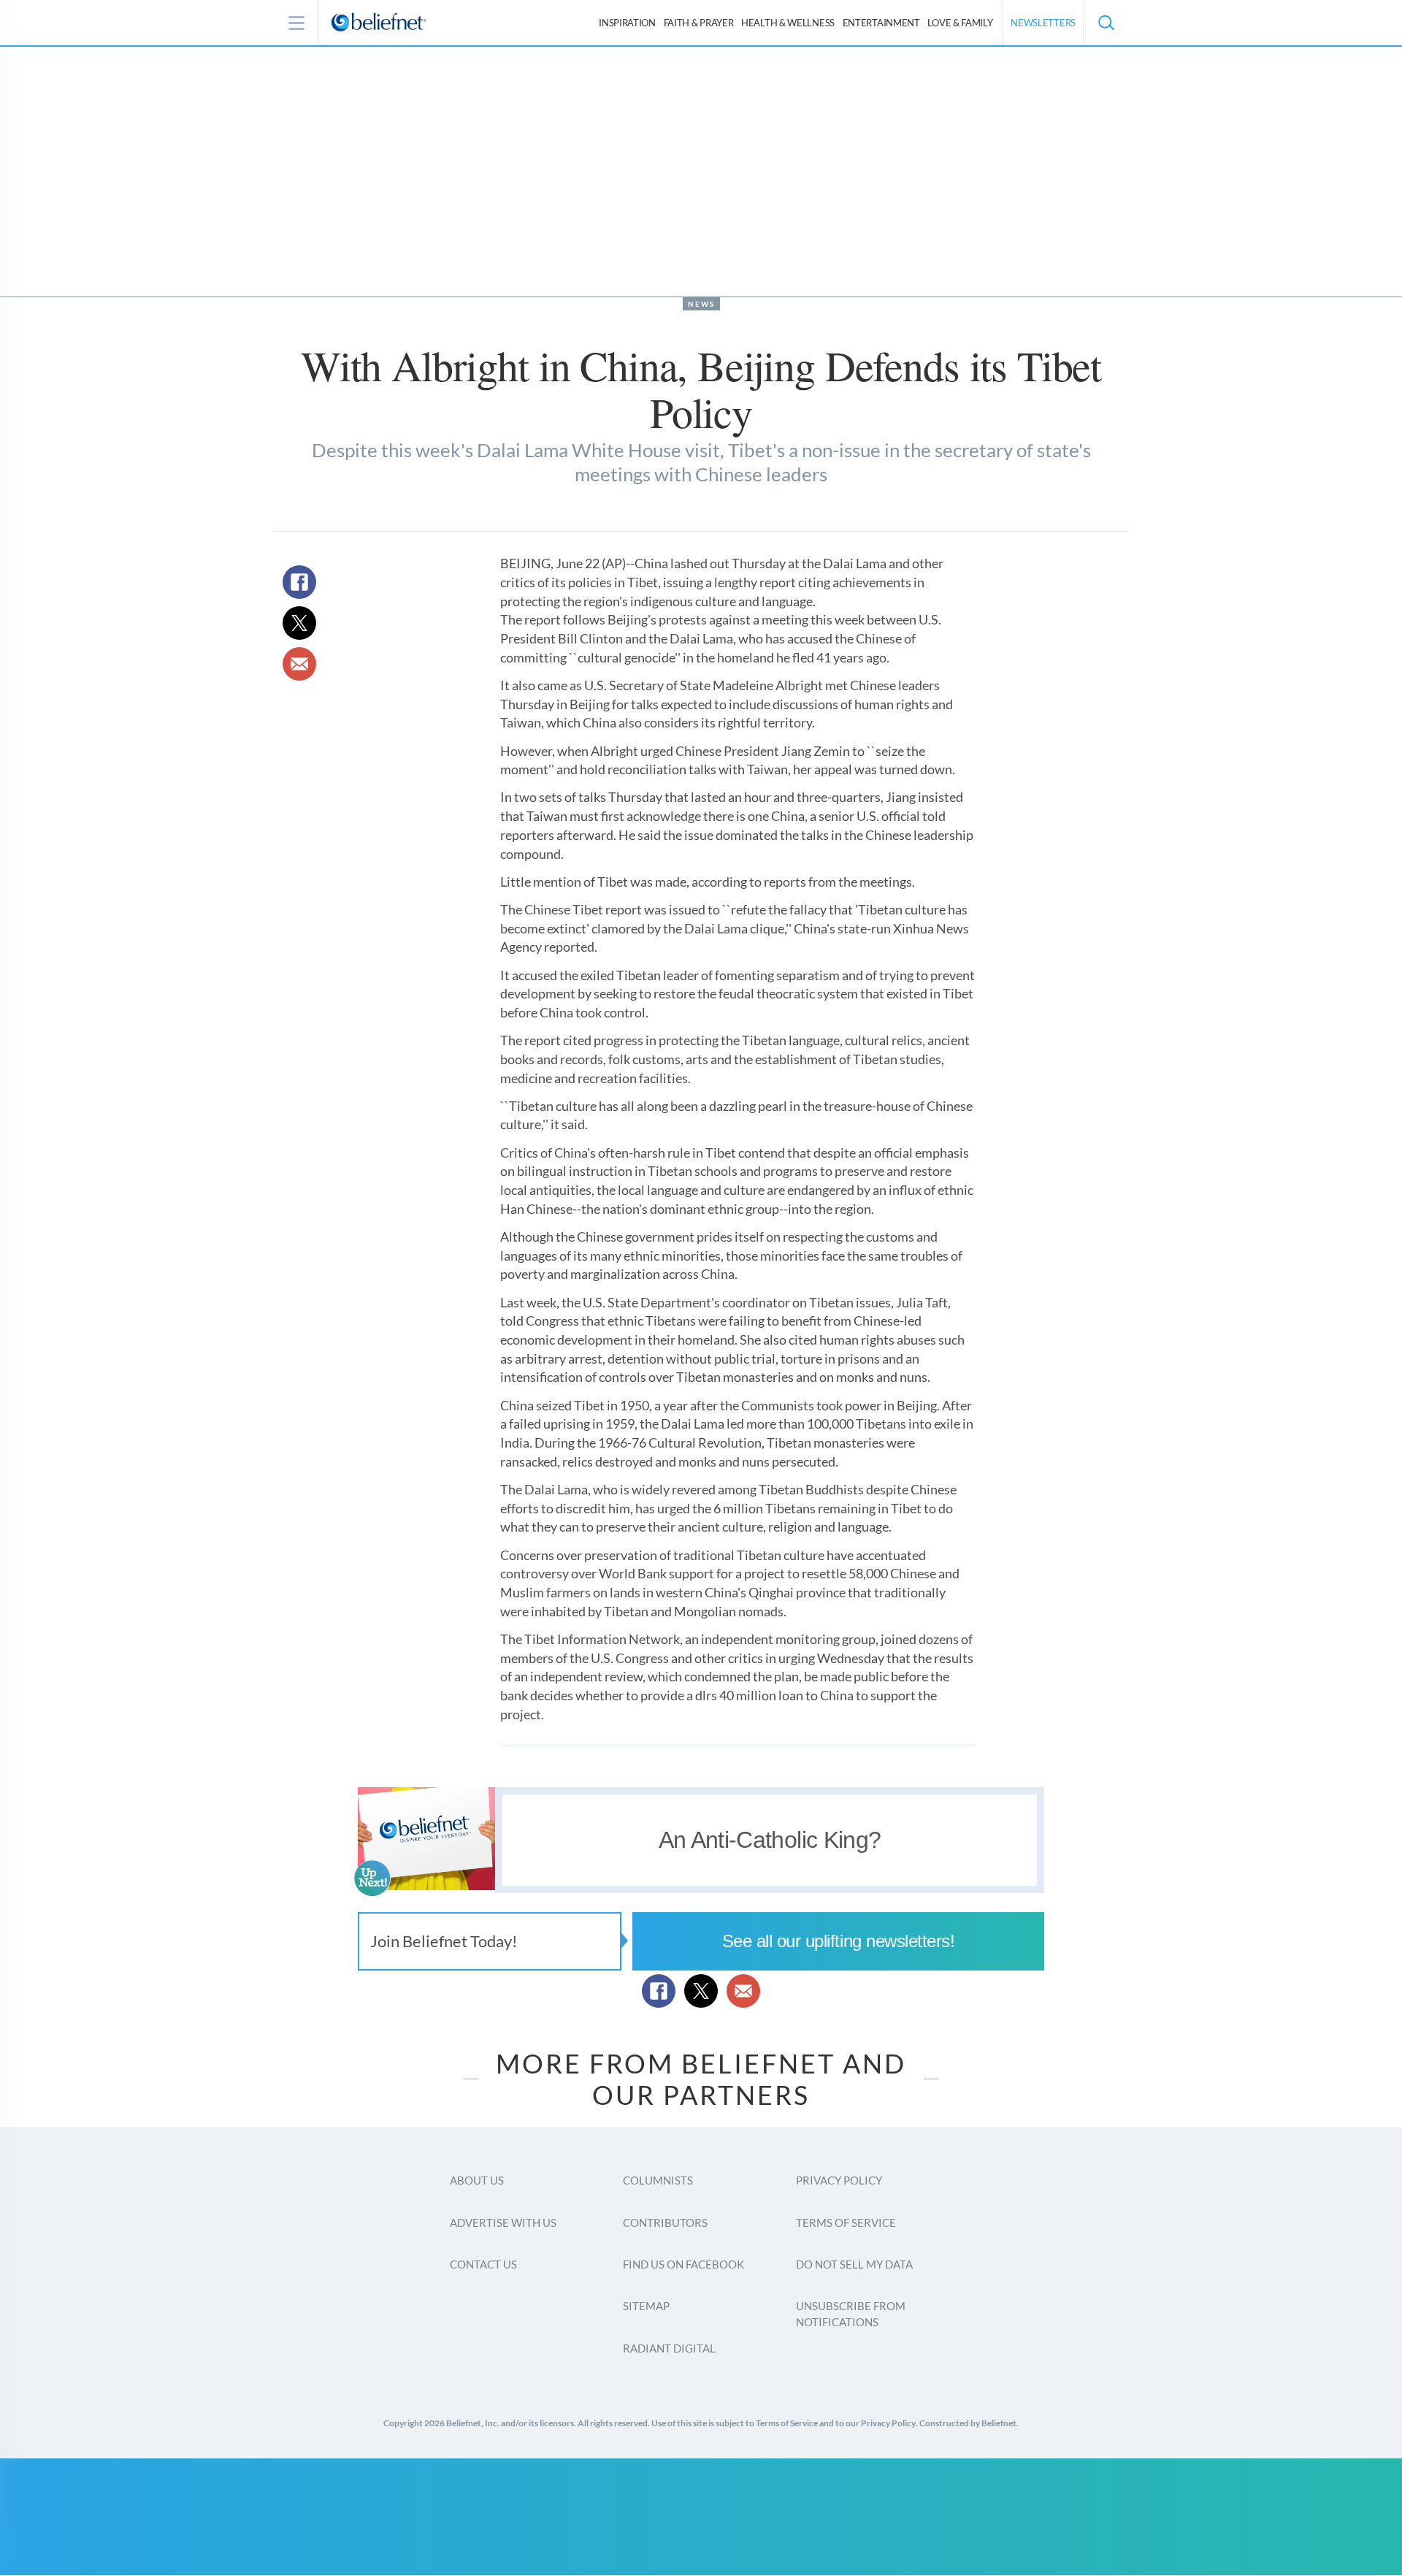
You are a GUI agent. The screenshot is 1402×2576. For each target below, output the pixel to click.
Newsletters (1043, 23)
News (701, 304)
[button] (1106, 23)
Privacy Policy (839, 2180)
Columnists (658, 2180)
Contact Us (483, 2264)
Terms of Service (846, 2223)
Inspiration (627, 23)
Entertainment (881, 23)
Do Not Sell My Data (854, 2264)
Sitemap (646, 2306)
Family (960, 23)
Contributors (665, 2223)
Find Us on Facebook (683, 2264)
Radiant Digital (669, 2348)
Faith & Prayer (699, 23)
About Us (477, 2180)
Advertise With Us (503, 2223)
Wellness (788, 23)
